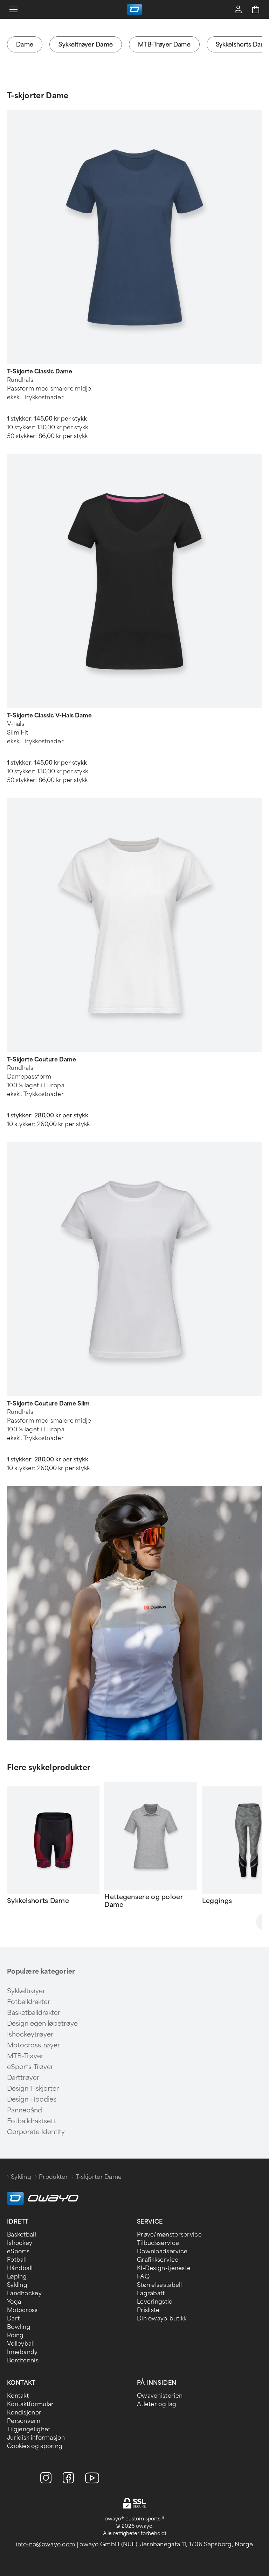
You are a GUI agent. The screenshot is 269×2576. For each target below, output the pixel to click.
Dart (13, 2319)
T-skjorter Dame (38, 96)
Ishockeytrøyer (30, 2034)
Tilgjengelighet (29, 2429)
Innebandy (22, 2352)
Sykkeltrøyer (26, 1991)
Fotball (17, 2260)
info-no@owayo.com (45, 2544)
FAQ (143, 2277)
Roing (15, 2335)
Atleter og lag (157, 2404)
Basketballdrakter (34, 2013)
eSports (18, 2251)
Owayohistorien (160, 2396)
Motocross (22, 2310)
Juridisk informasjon (36, 2438)
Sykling (21, 2177)
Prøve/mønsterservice (169, 2235)
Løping (17, 2277)
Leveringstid (155, 2302)
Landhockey (24, 2293)
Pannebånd (25, 2110)
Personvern (24, 2421)
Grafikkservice (158, 2260)
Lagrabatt (151, 2293)
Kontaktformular (30, 2404)
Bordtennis (23, 2360)
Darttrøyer (23, 2078)
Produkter (53, 2177)
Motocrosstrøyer (33, 2045)
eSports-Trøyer (30, 2067)
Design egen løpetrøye (42, 2024)
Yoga (14, 2302)
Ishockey (20, 2243)
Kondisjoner (24, 2413)
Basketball (22, 2235)
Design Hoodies (32, 2099)
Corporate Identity (36, 2132)
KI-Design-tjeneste (164, 2268)
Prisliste (148, 2310)
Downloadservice (162, 2251)
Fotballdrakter (29, 2002)
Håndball (20, 2268)
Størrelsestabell (160, 2285)
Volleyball (21, 2344)
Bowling (19, 2327)
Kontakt (18, 2396)
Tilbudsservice (158, 2243)
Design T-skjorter (33, 2089)
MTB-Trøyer (25, 2056)
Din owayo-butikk (162, 2319)
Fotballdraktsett (31, 2121)
